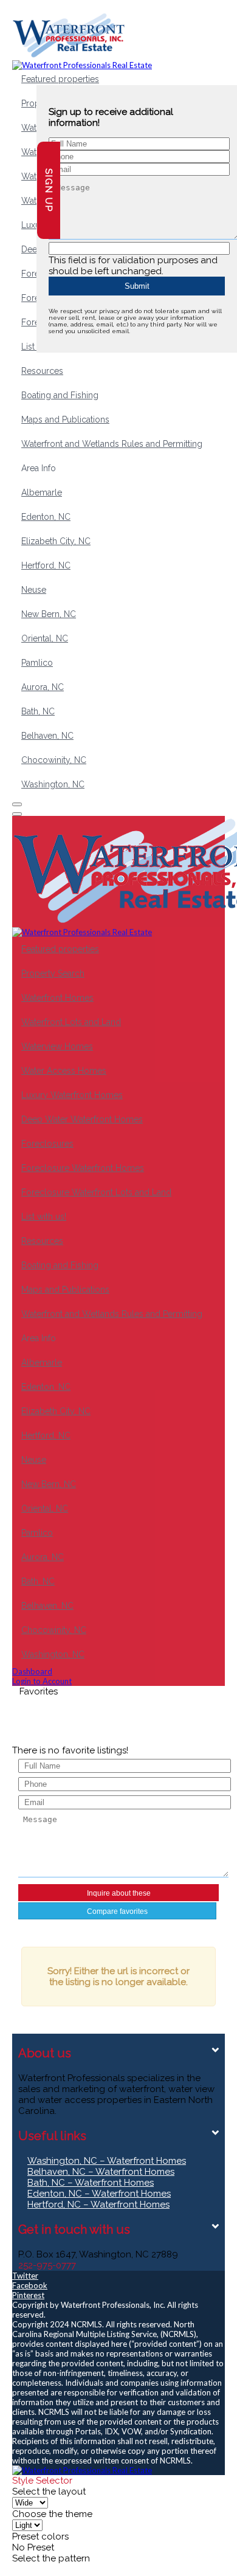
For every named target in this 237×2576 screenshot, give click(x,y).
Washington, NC (53, 784)
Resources (42, 371)
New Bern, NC (49, 614)
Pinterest (28, 2295)
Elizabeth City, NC (56, 541)
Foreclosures (47, 1144)
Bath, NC (38, 711)
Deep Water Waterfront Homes (82, 1119)
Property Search (53, 973)
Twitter (25, 2276)
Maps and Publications (65, 420)
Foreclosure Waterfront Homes (83, 1168)
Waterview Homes (57, 1046)
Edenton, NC (46, 517)
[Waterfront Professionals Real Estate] (82, 2470)
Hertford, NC (46, 565)
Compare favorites (117, 1911)
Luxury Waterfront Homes (72, 1095)
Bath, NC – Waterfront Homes (91, 2183)
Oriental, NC (45, 638)
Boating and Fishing (60, 395)
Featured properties (60, 79)
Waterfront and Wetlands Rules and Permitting (112, 444)
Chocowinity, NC (54, 760)
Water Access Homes (64, 1071)
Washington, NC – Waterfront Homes (107, 2161)
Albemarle (42, 492)
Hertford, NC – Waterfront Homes (98, 2205)
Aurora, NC (43, 687)
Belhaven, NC (47, 736)
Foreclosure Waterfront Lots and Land (96, 1192)
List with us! (44, 1217)
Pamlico (37, 663)
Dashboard (32, 1671)
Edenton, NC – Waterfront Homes (99, 2194)
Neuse (34, 590)
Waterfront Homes (57, 998)
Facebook (30, 2285)
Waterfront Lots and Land (71, 1022)
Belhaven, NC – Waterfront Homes (101, 2172)
